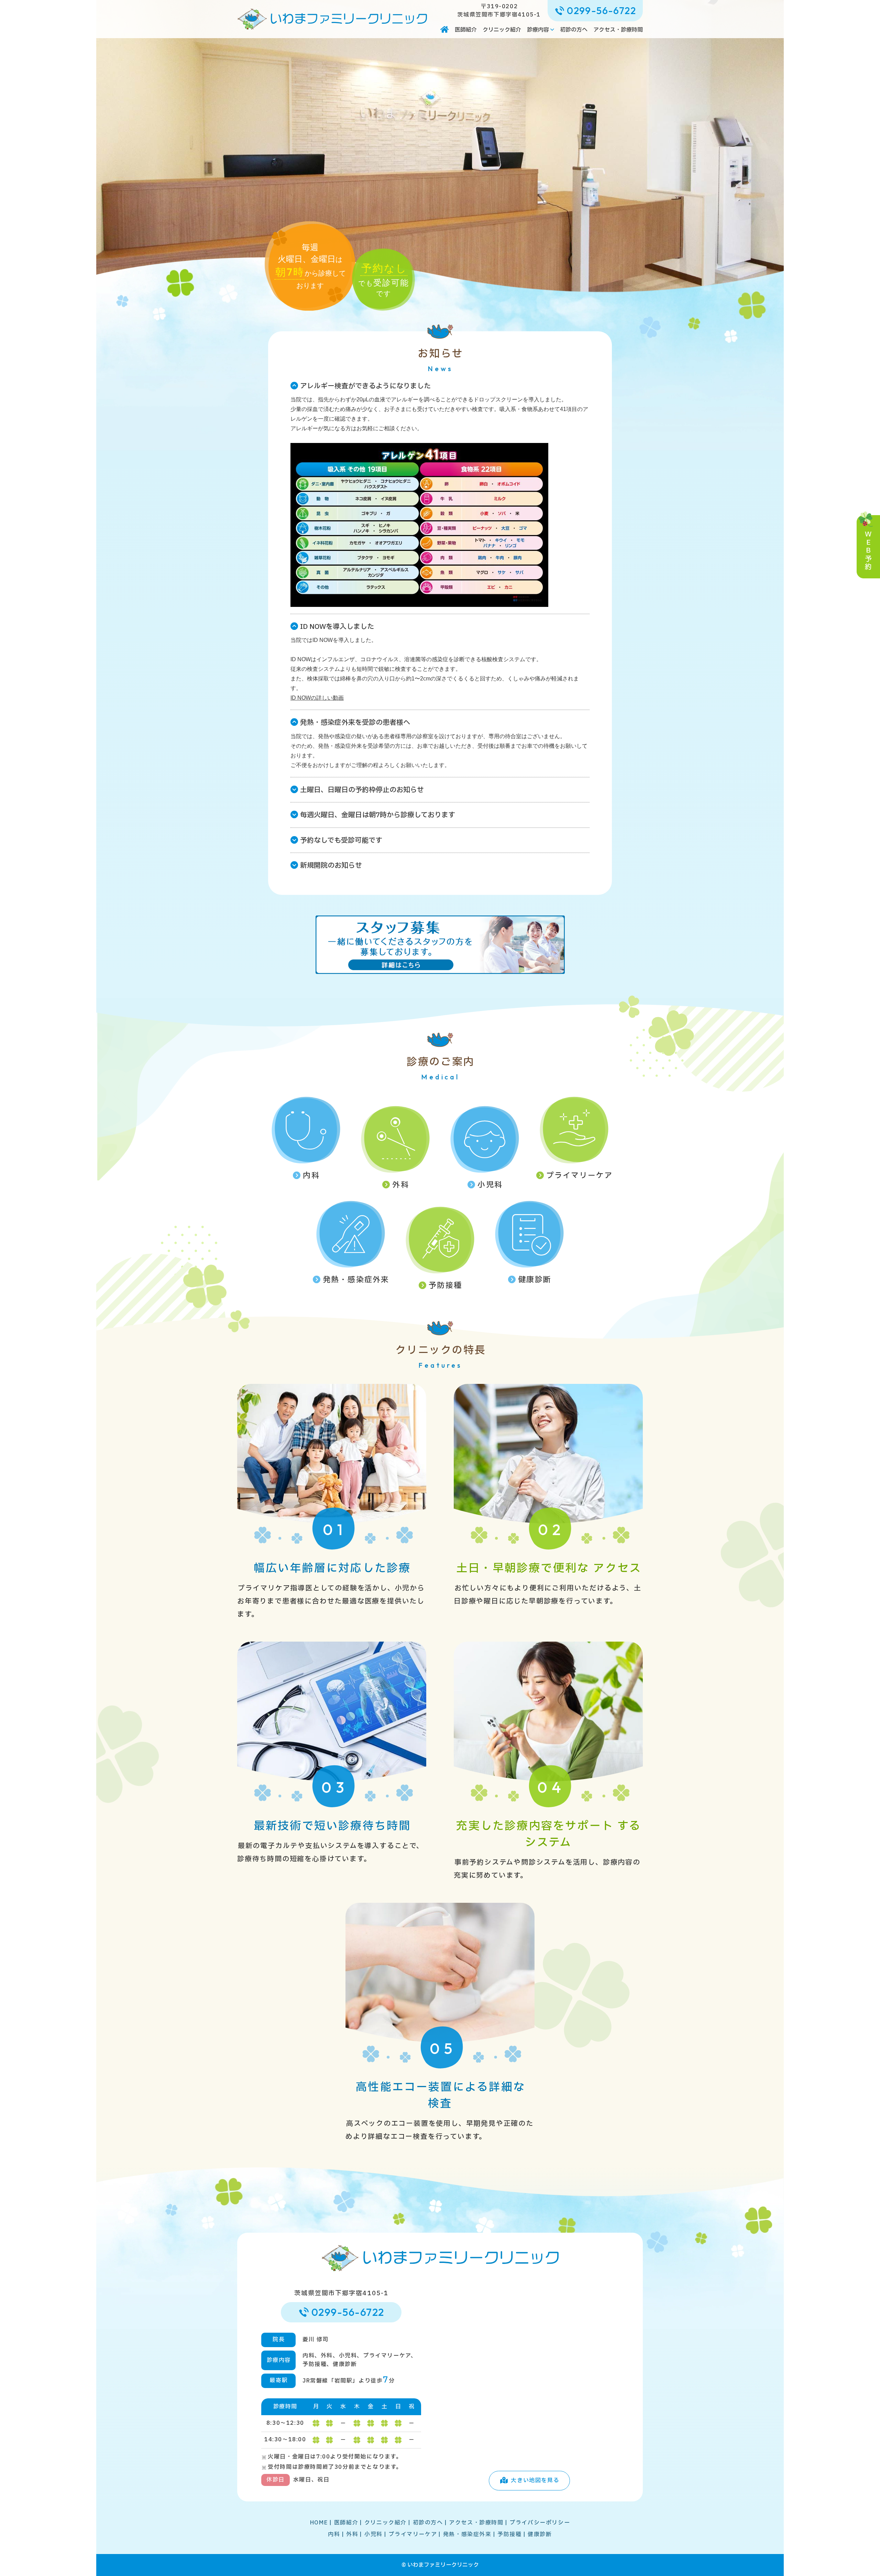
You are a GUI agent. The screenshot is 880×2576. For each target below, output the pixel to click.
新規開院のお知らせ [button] (331, 866)
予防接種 (445, 1286)
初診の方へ (574, 30)
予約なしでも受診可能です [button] (341, 841)
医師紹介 (466, 30)
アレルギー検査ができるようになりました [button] (365, 386)
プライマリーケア (580, 1176)
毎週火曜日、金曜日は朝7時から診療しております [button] (378, 815)
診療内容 (538, 30)
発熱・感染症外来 (356, 1280)
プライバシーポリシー (540, 2523)
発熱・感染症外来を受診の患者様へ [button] (355, 723)
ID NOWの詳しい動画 (317, 698)
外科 (400, 1185)
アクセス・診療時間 (618, 30)
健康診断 (535, 1280)
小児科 (490, 1185)
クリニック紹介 (502, 30)
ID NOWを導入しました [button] (337, 627)
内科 (311, 1176)
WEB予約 (868, 551)
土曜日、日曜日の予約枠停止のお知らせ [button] (362, 790)
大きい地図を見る (535, 2480)
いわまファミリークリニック (443, 2565)
